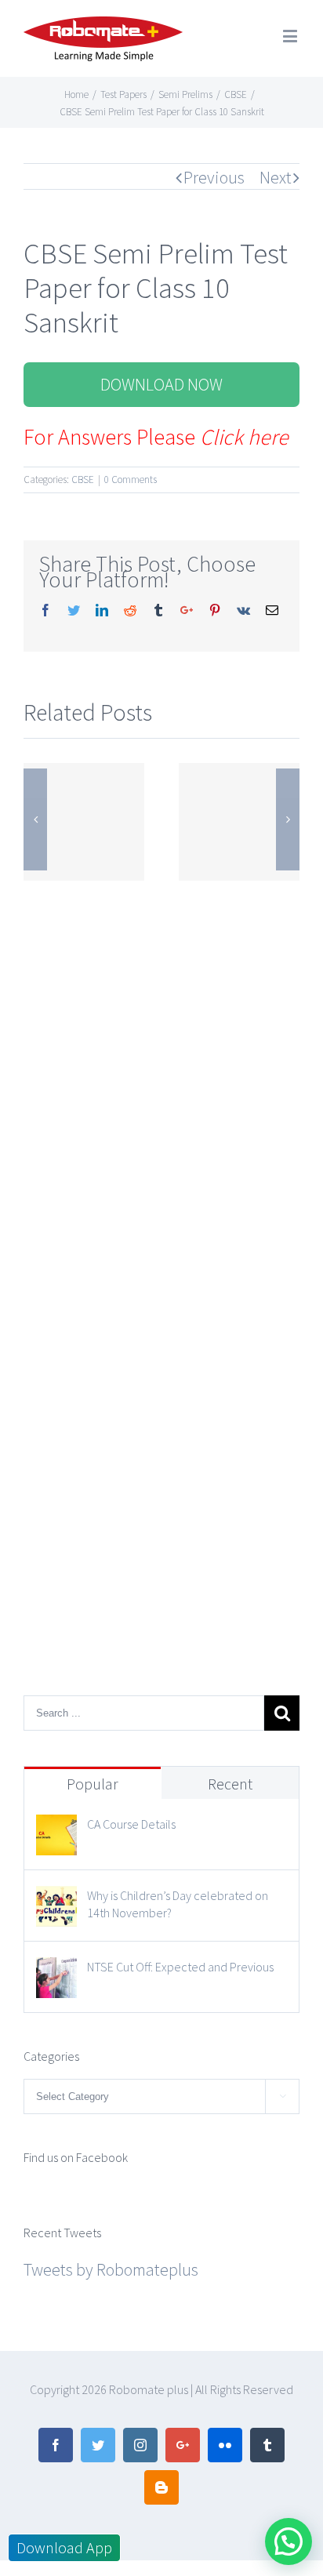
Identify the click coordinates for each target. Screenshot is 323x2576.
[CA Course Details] (56, 1829)
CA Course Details (131, 1824)
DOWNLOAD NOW (161, 384)
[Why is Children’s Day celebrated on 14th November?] (56, 1900)
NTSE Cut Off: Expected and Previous (180, 1967)
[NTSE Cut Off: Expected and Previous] (56, 1971)
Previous (214, 177)
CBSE (83, 480)
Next (276, 177)
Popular (93, 1784)
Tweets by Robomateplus (111, 2269)
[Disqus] (161, 1081)
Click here (244, 437)
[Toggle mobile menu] (291, 36)
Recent (230, 1784)
